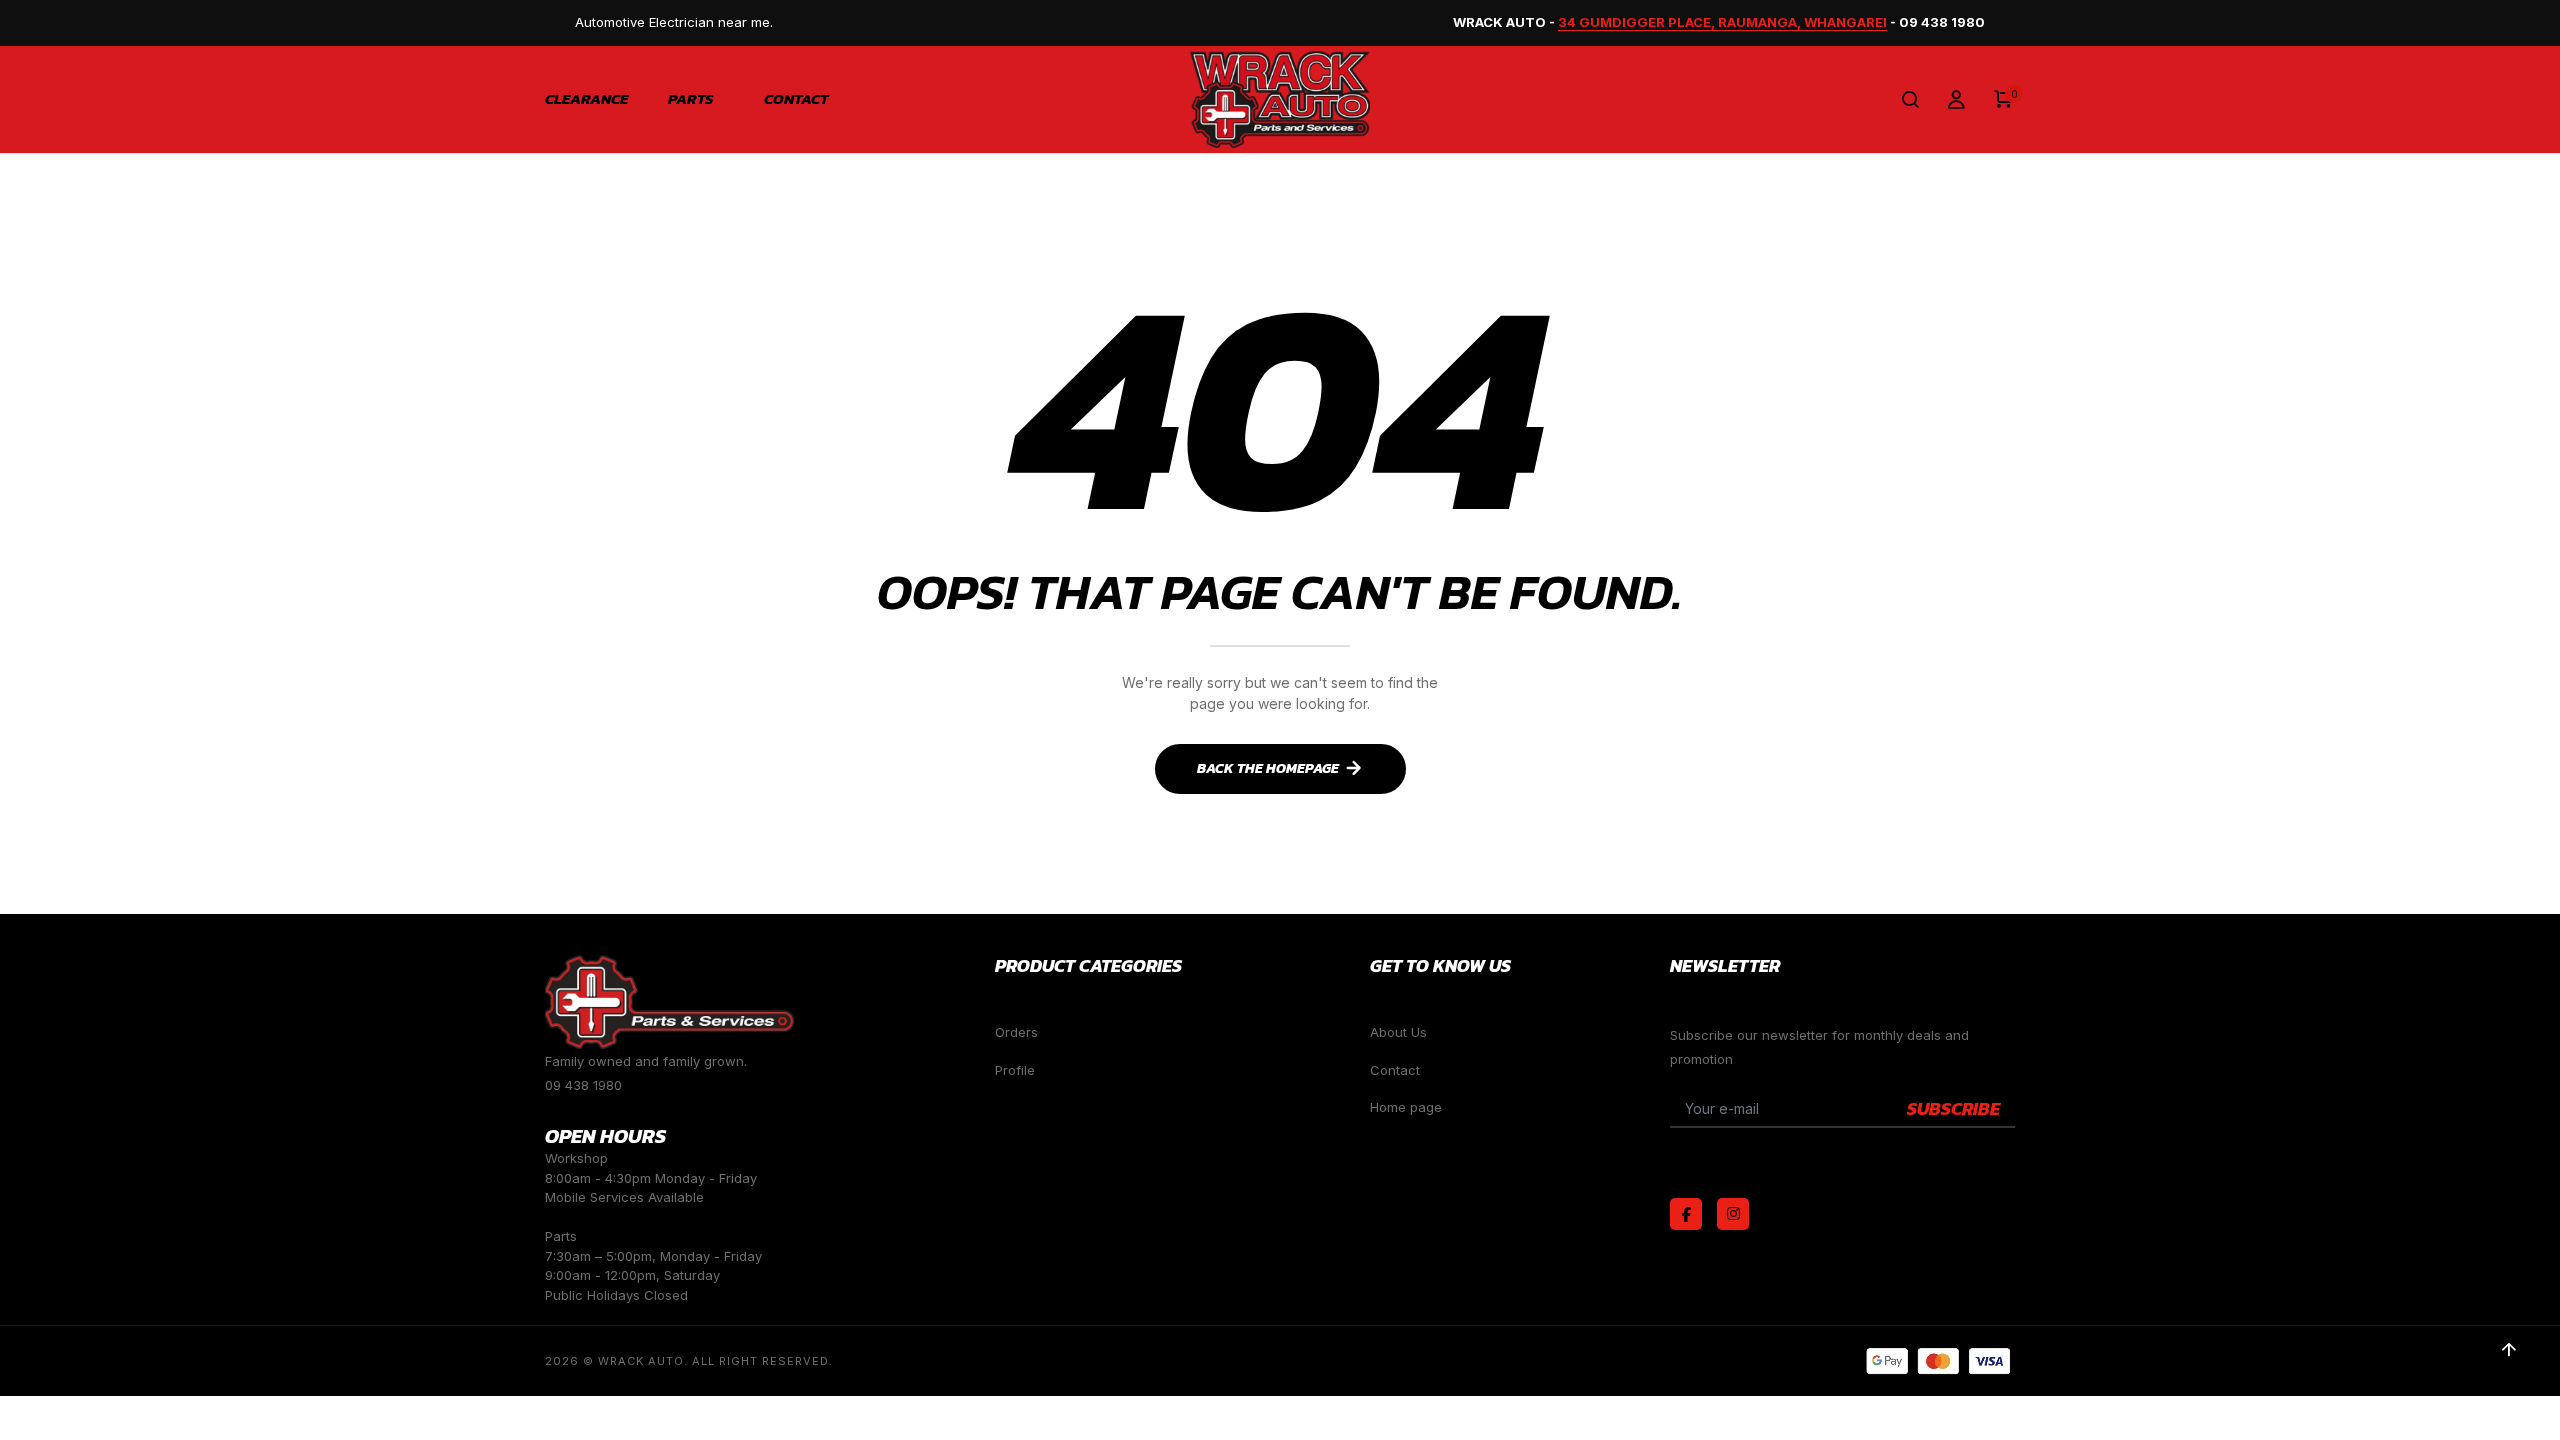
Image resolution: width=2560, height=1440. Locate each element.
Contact (796, 99)
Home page (1406, 1107)
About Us (1398, 1032)
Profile (1015, 1070)
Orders (1016, 1032)
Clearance (586, 99)
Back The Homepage (1268, 768)
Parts (690, 99)
